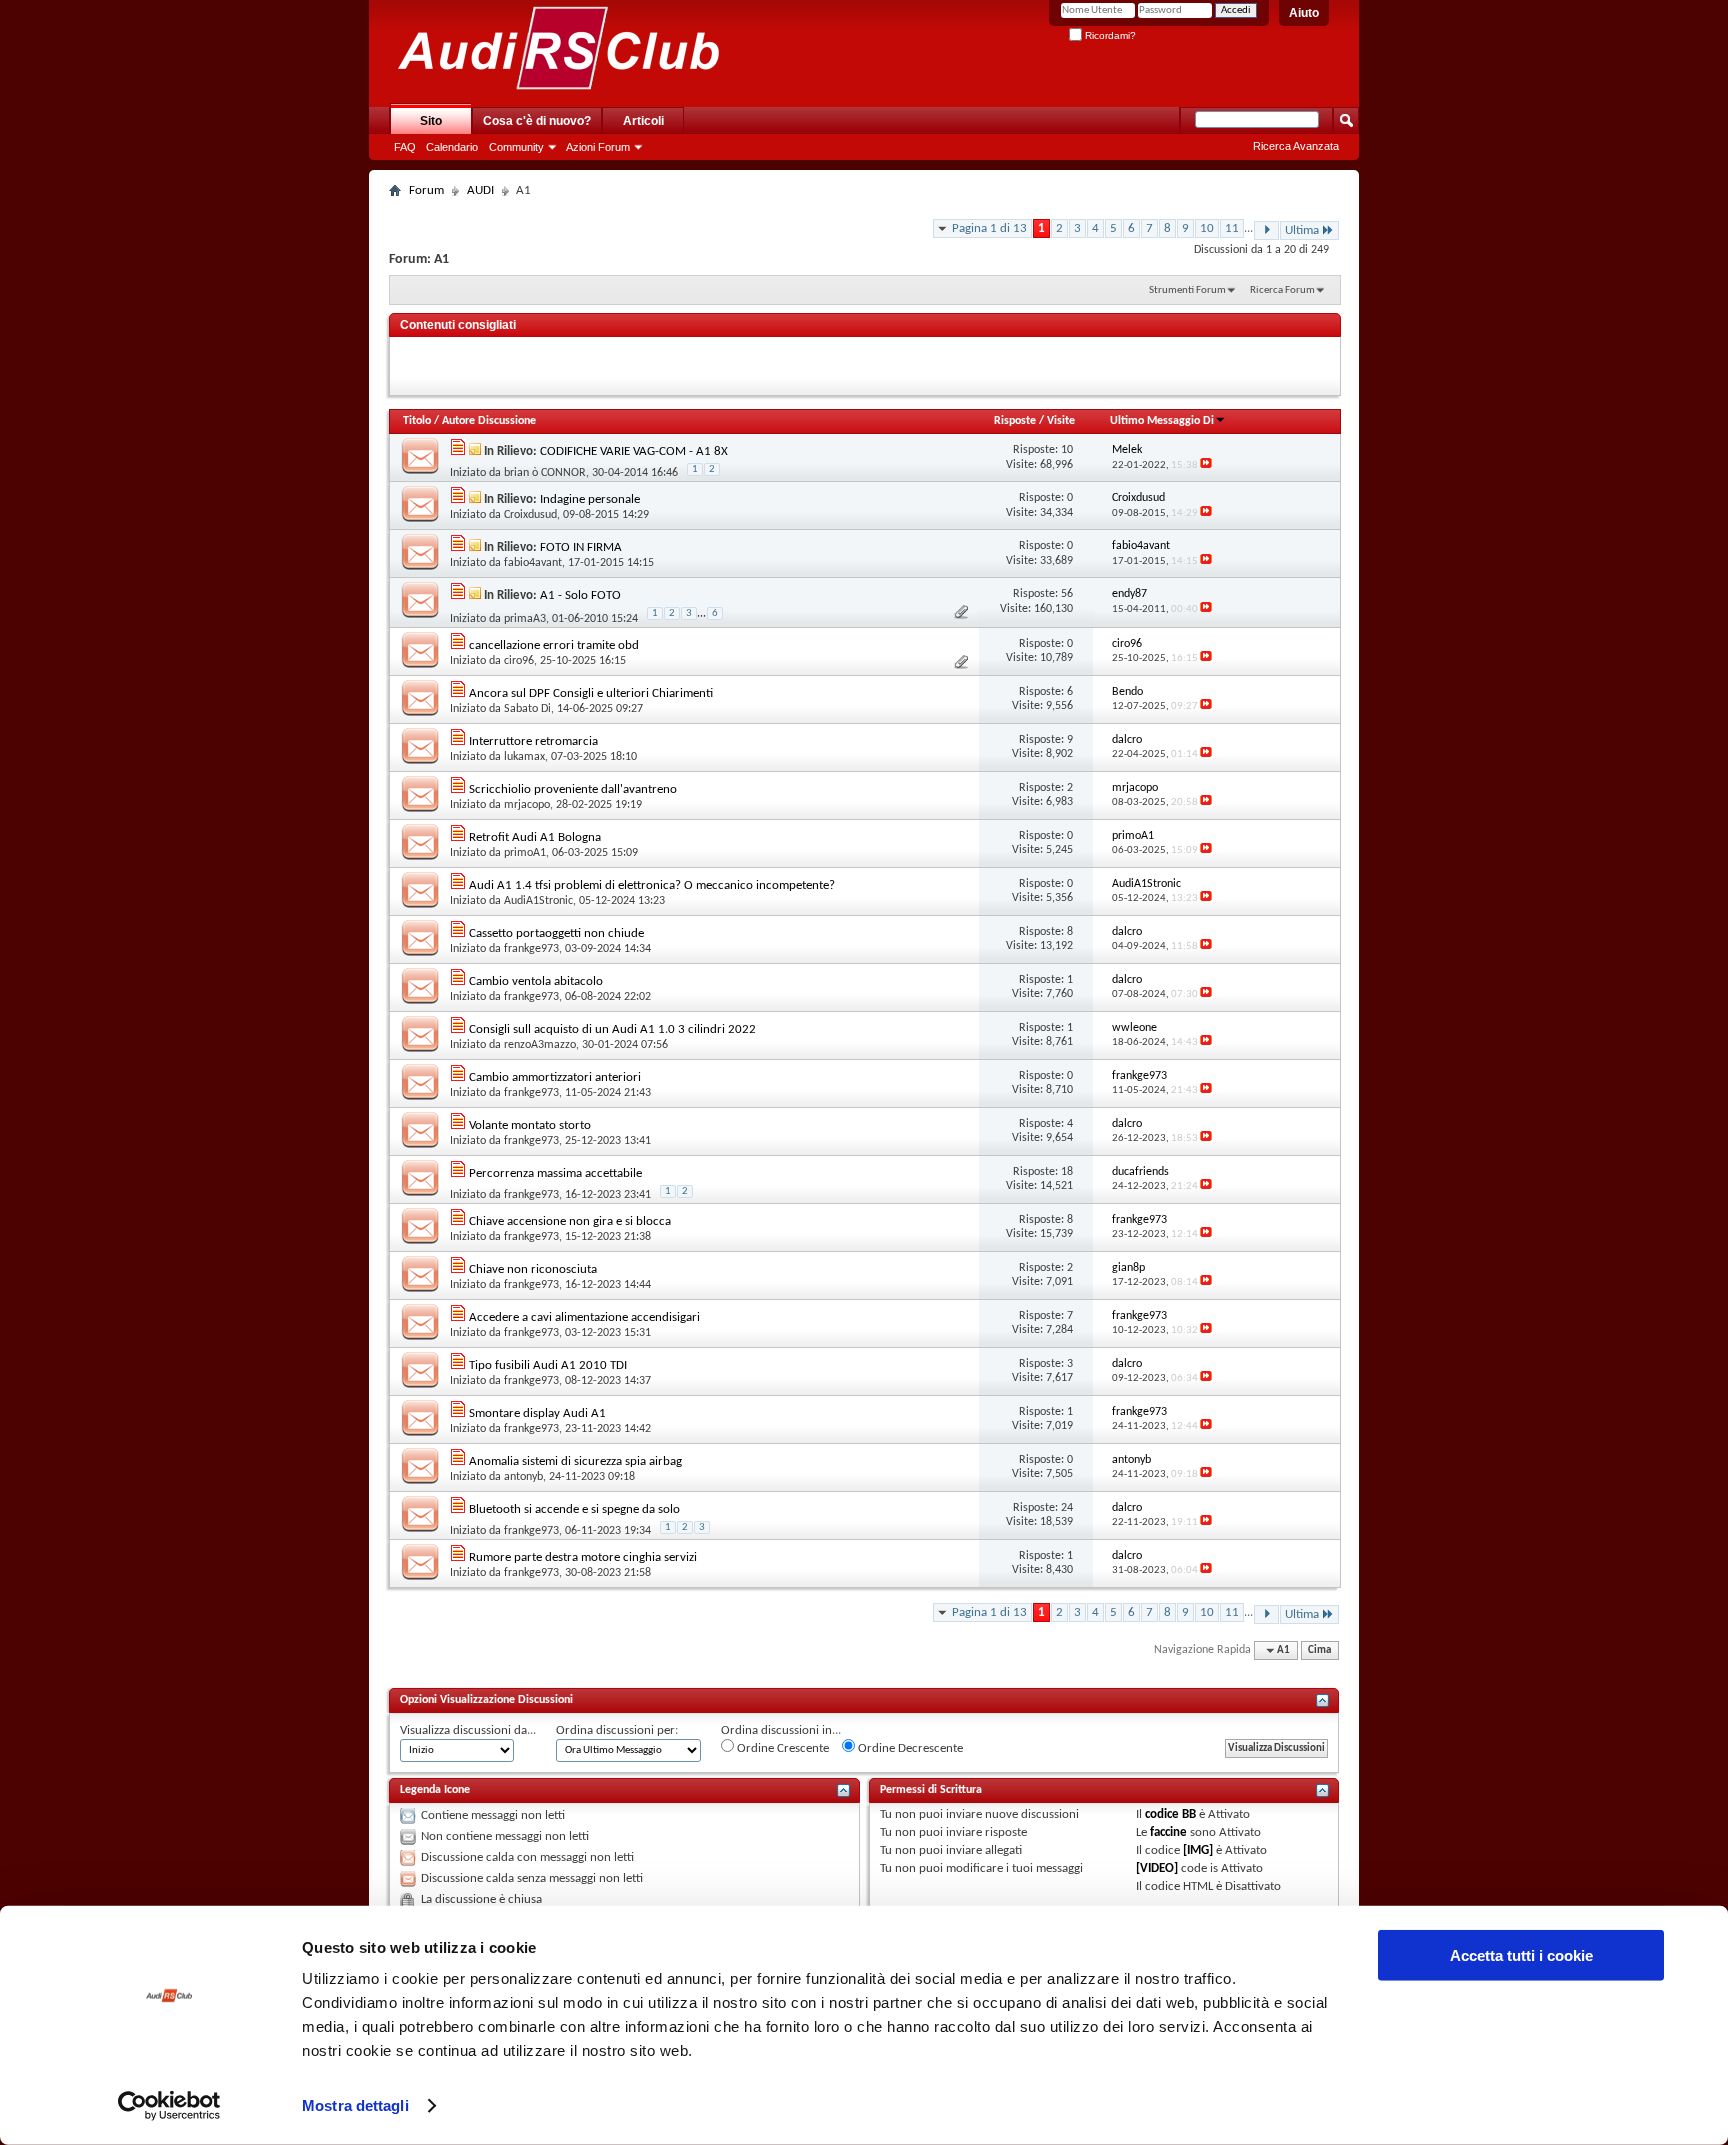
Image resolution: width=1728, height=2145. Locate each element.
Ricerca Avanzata (1296, 146)
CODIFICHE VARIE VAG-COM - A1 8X (634, 451)
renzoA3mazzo (540, 1045)
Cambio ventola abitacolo (536, 981)
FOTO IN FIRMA (581, 547)
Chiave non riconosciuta (533, 1269)
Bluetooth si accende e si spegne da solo (574, 1509)
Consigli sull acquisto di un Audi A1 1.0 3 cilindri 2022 (612, 1029)
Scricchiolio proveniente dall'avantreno (573, 789)
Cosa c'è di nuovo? (537, 121)
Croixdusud (530, 515)
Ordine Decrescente (909, 1748)
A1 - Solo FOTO (580, 595)
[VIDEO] (1157, 1868)
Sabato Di (527, 709)
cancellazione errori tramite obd (554, 645)
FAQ (405, 147)
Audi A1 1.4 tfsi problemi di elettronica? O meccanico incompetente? (652, 885)
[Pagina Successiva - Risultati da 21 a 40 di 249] (1266, 230)
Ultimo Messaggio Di (1162, 421)
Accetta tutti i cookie (1521, 1955)
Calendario (452, 147)
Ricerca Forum (1282, 290)
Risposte (1015, 421)
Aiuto (1304, 13)
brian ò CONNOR (545, 473)
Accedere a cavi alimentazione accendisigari (584, 1317)
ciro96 (519, 661)
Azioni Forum (598, 147)
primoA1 (525, 853)
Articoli (643, 121)
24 (1067, 1508)
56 (1067, 594)
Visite (1061, 421)
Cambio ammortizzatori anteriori (555, 1077)
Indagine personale (590, 499)
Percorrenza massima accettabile (555, 1173)
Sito (431, 121)
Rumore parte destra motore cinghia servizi (583, 1557)
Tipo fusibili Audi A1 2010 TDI (548, 1365)
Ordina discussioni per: (617, 1730)
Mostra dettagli (355, 2105)
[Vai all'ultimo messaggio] (1206, 465)
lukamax (524, 757)
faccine (1168, 1832)
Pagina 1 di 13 (989, 228)
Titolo (417, 421)
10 (1207, 228)
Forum (426, 190)
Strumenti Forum (1187, 290)
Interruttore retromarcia (533, 741)
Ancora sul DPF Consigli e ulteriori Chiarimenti (591, 693)
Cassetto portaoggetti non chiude (556, 933)
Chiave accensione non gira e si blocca (570, 1221)
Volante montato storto (530, 1125)
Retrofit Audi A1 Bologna (535, 837)
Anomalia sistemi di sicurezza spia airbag (575, 1461)
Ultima (1302, 230)
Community (516, 147)
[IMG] (1198, 1850)
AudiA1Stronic (538, 901)
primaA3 (525, 619)
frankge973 (531, 949)
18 (1067, 1172)
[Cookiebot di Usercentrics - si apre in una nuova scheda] (169, 2106)
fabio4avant (533, 563)
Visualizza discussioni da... (468, 1730)
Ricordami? (1109, 35)
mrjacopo (527, 805)
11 (1232, 228)
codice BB (1170, 1814)
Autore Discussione (489, 421)
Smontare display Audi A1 (537, 1413)
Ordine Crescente (781, 1748)
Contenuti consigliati (458, 325)
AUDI (480, 190)
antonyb (523, 1477)
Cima (1319, 1650)
